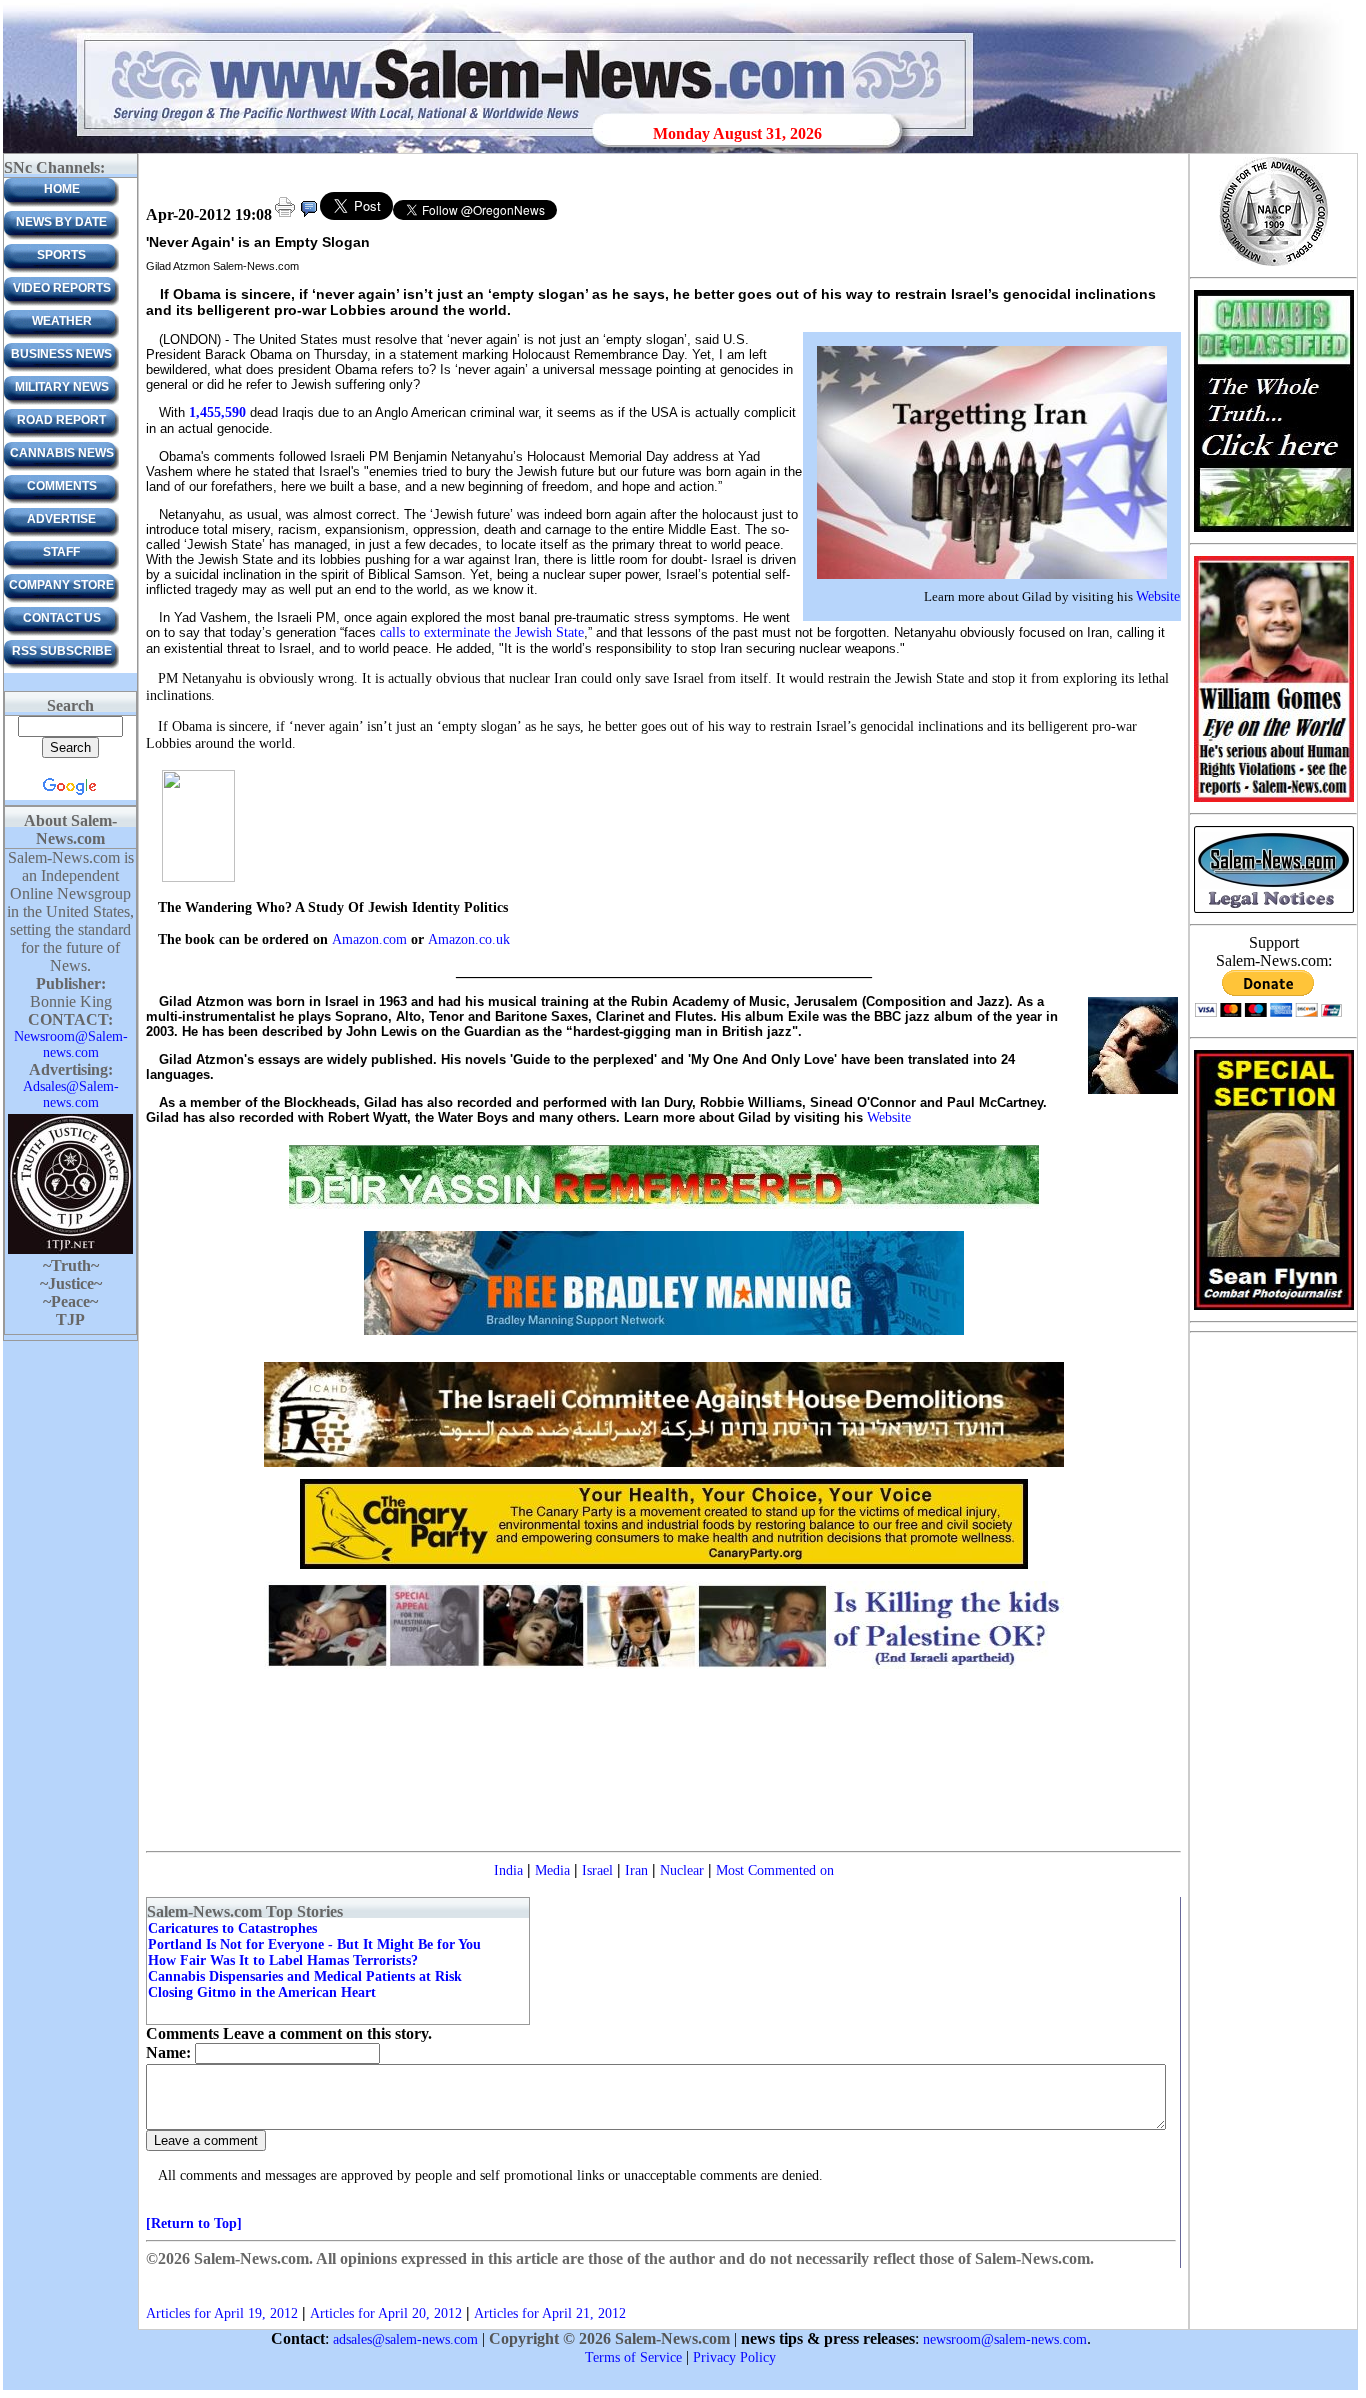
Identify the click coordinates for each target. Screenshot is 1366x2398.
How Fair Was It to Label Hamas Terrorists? (283, 1960)
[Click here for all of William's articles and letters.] (1274, 800)
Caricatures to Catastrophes (232, 1928)
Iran (636, 1870)
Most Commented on (775, 1870)
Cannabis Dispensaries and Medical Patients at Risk (305, 1976)
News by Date (61, 222)
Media (552, 1870)
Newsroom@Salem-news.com (71, 1044)
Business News (61, 354)
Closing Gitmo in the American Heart (262, 1992)
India (508, 1870)
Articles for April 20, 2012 (386, 2313)
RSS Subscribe (62, 651)
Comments (62, 486)
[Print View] (285, 215)
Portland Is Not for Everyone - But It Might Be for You (314, 1944)
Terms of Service (633, 2357)
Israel (597, 1870)
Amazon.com (371, 939)
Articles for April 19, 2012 (222, 2313)
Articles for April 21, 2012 (550, 2313)
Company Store (61, 585)
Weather (62, 321)
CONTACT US (62, 618)
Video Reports (62, 288)
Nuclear (682, 1870)
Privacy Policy (734, 2357)
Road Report (61, 420)
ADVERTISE (61, 519)
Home (62, 189)
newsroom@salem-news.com (1005, 2339)
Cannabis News (62, 453)
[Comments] (309, 215)
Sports (61, 255)
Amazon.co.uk (469, 939)
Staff (61, 552)
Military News (62, 387)
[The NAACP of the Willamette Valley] (1273, 264)
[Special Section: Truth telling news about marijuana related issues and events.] (1273, 530)
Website (1158, 596)
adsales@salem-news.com (405, 2339)
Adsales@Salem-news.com (71, 1094)
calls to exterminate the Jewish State (482, 632)
